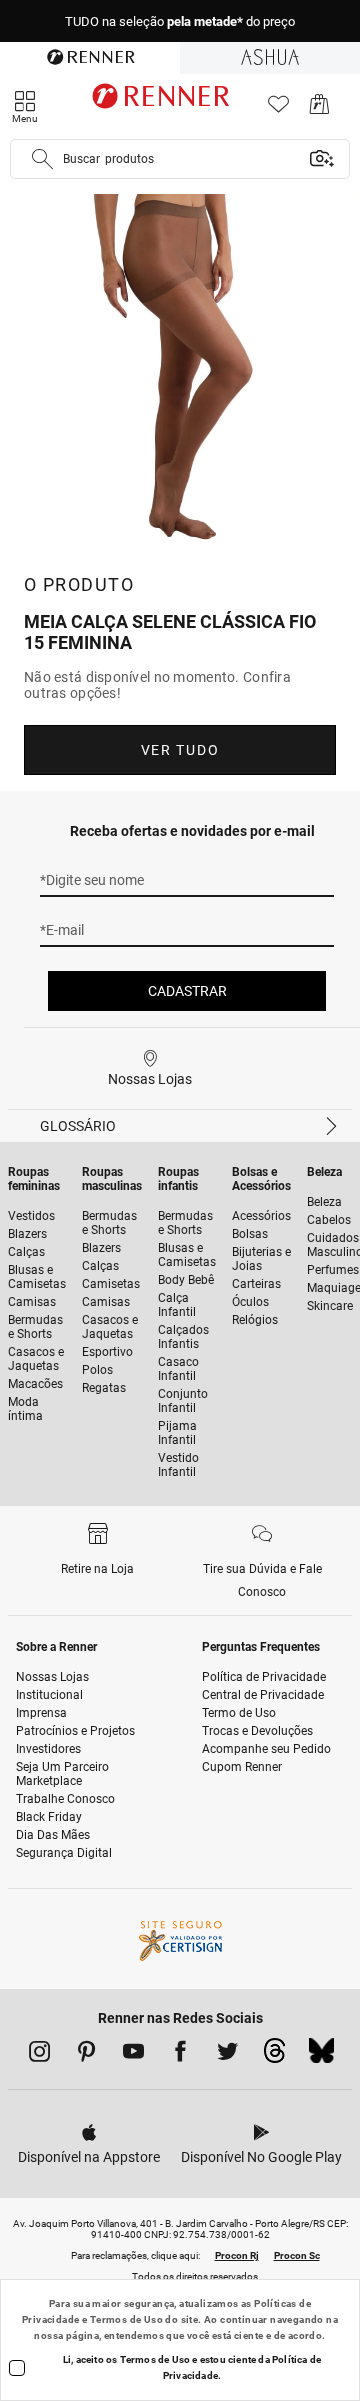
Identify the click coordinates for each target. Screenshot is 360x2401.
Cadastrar (187, 991)
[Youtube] (133, 2055)
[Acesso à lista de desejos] (278, 109)
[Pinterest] (86, 2055)
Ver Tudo (180, 750)
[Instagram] (39, 2055)
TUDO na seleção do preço (180, 21)
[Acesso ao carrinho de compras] (319, 109)
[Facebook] (180, 2055)
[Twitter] (227, 2055)
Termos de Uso (126, 2319)
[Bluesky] (321, 2056)
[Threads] (274, 2056)
